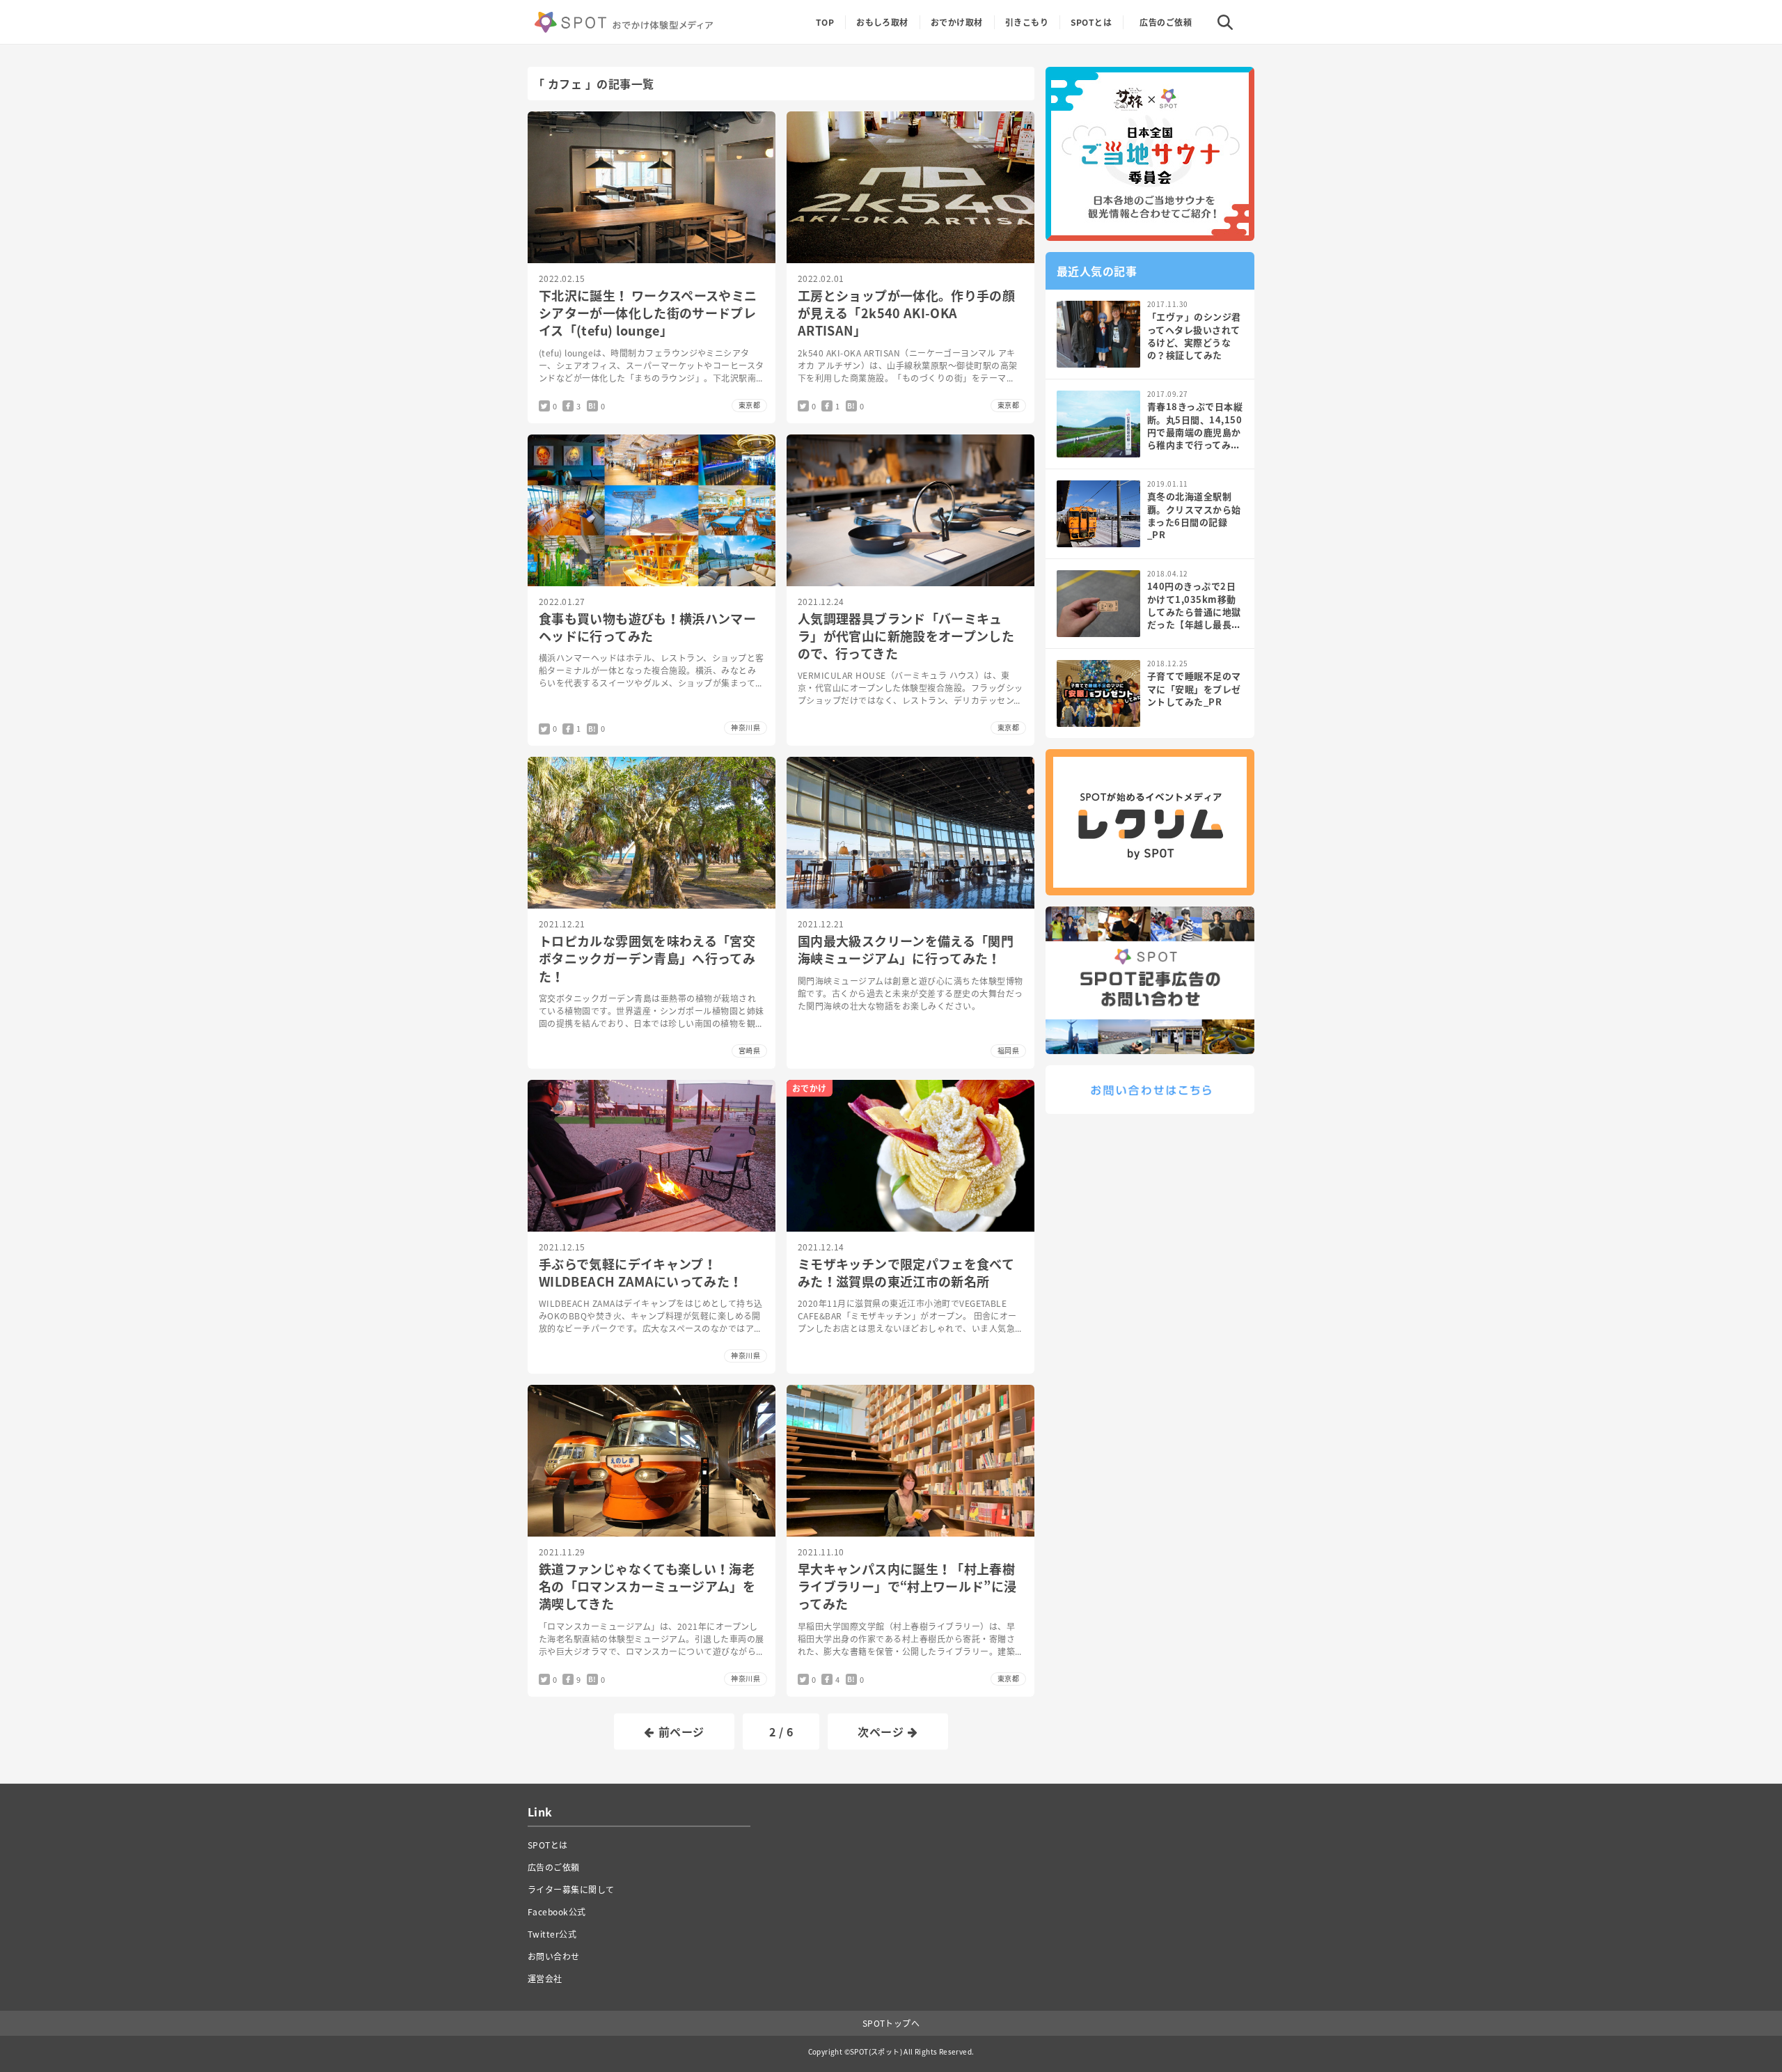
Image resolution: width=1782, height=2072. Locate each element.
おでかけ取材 (957, 22)
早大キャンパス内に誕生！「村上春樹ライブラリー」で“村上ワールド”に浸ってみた (907, 1586)
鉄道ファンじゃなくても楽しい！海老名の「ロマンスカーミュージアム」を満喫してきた (647, 1586)
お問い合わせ (554, 1956)
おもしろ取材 (882, 22)
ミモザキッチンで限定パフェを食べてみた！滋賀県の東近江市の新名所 (906, 1273)
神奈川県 (746, 727)
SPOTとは (1091, 22)
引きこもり (1027, 22)
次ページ (881, 1732)
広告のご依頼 (1166, 22)
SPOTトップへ (891, 2023)
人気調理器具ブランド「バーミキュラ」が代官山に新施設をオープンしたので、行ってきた (906, 636)
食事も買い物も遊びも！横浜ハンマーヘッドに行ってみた (647, 627)
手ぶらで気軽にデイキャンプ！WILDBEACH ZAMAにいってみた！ (641, 1273)
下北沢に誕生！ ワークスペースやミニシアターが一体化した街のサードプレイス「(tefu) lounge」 (648, 313)
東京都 (749, 405)
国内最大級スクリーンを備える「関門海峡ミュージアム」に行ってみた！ (906, 950)
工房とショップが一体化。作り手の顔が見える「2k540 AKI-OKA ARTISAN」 (906, 313)
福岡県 (1008, 1050)
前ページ (681, 1732)
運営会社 (545, 1979)
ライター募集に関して (571, 1890)
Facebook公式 (557, 1912)
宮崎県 (749, 1050)
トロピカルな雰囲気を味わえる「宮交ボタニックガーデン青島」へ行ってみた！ (647, 958)
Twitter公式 (552, 1934)
